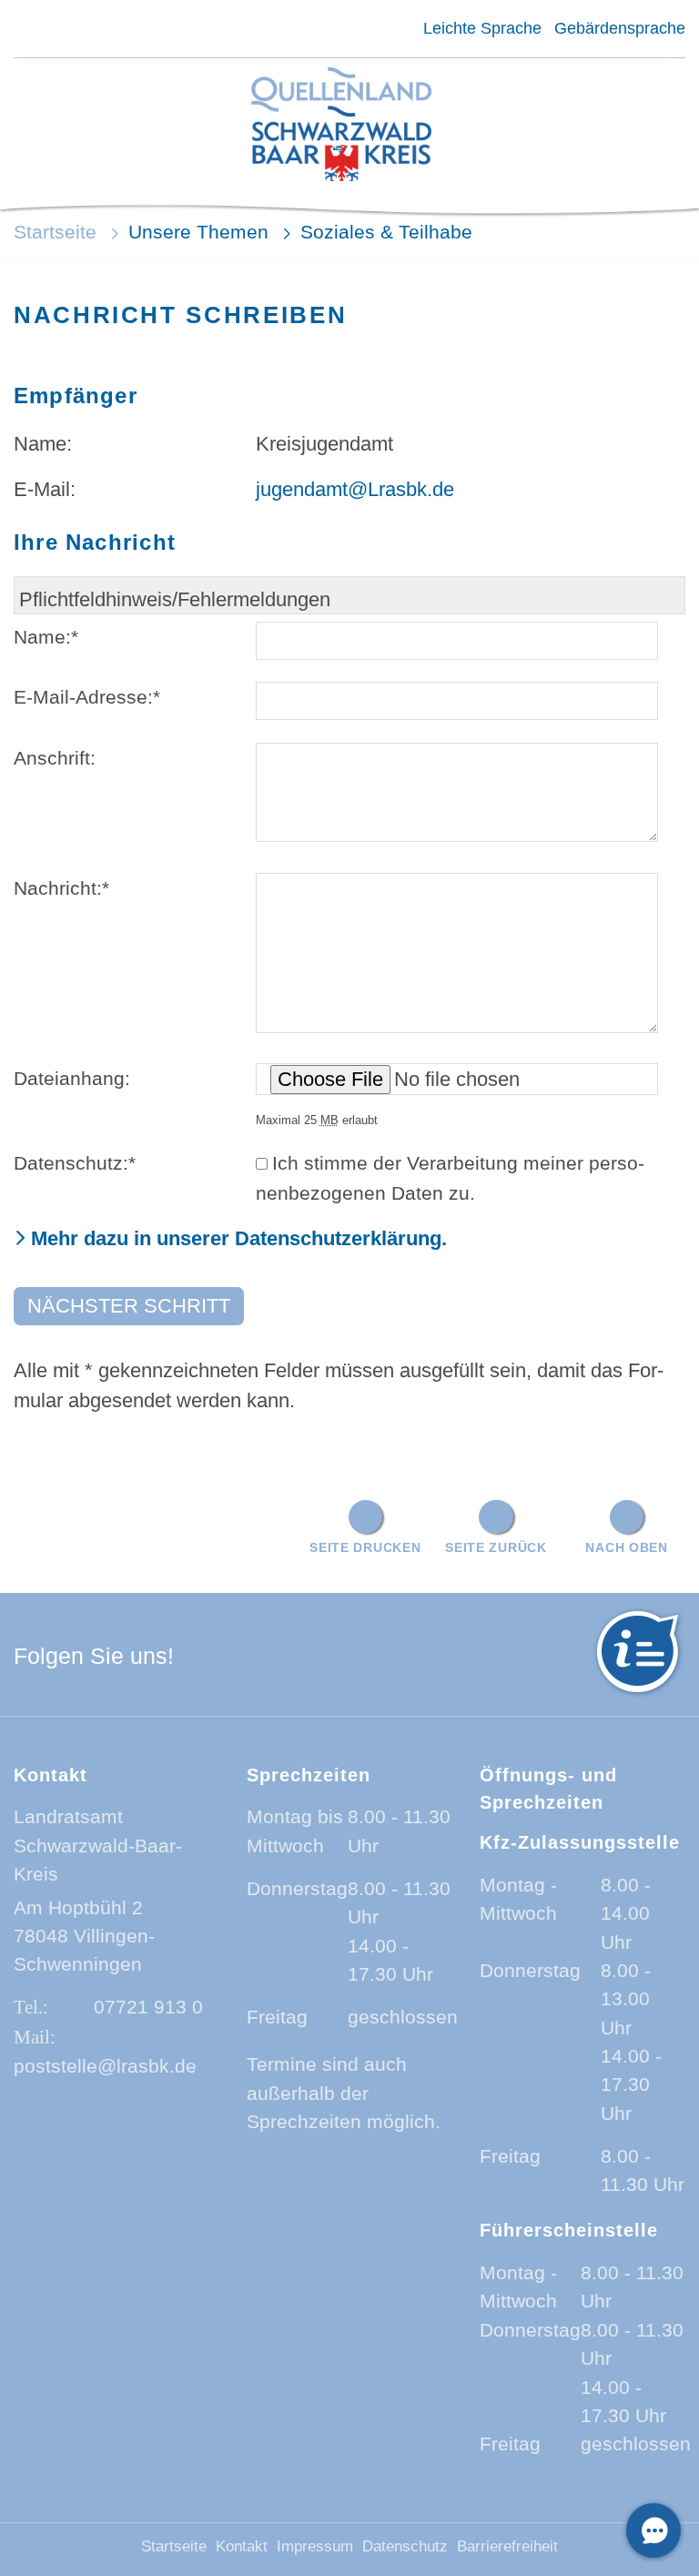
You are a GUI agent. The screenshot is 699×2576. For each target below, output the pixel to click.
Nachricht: (61, 888)
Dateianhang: (72, 1078)
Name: (46, 637)
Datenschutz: (75, 1163)
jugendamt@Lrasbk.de (355, 489)
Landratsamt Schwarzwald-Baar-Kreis (98, 1845)
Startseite (55, 232)
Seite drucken (365, 1547)
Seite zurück (496, 1547)
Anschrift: (55, 758)
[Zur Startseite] (341, 126)
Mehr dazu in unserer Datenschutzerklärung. (239, 1238)
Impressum (315, 2546)
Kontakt (242, 2546)
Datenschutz (405, 2546)
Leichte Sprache (482, 28)
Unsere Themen (198, 232)
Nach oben (626, 1547)
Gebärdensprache (620, 28)
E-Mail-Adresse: (87, 697)
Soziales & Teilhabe (386, 232)
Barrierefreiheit (507, 2546)
